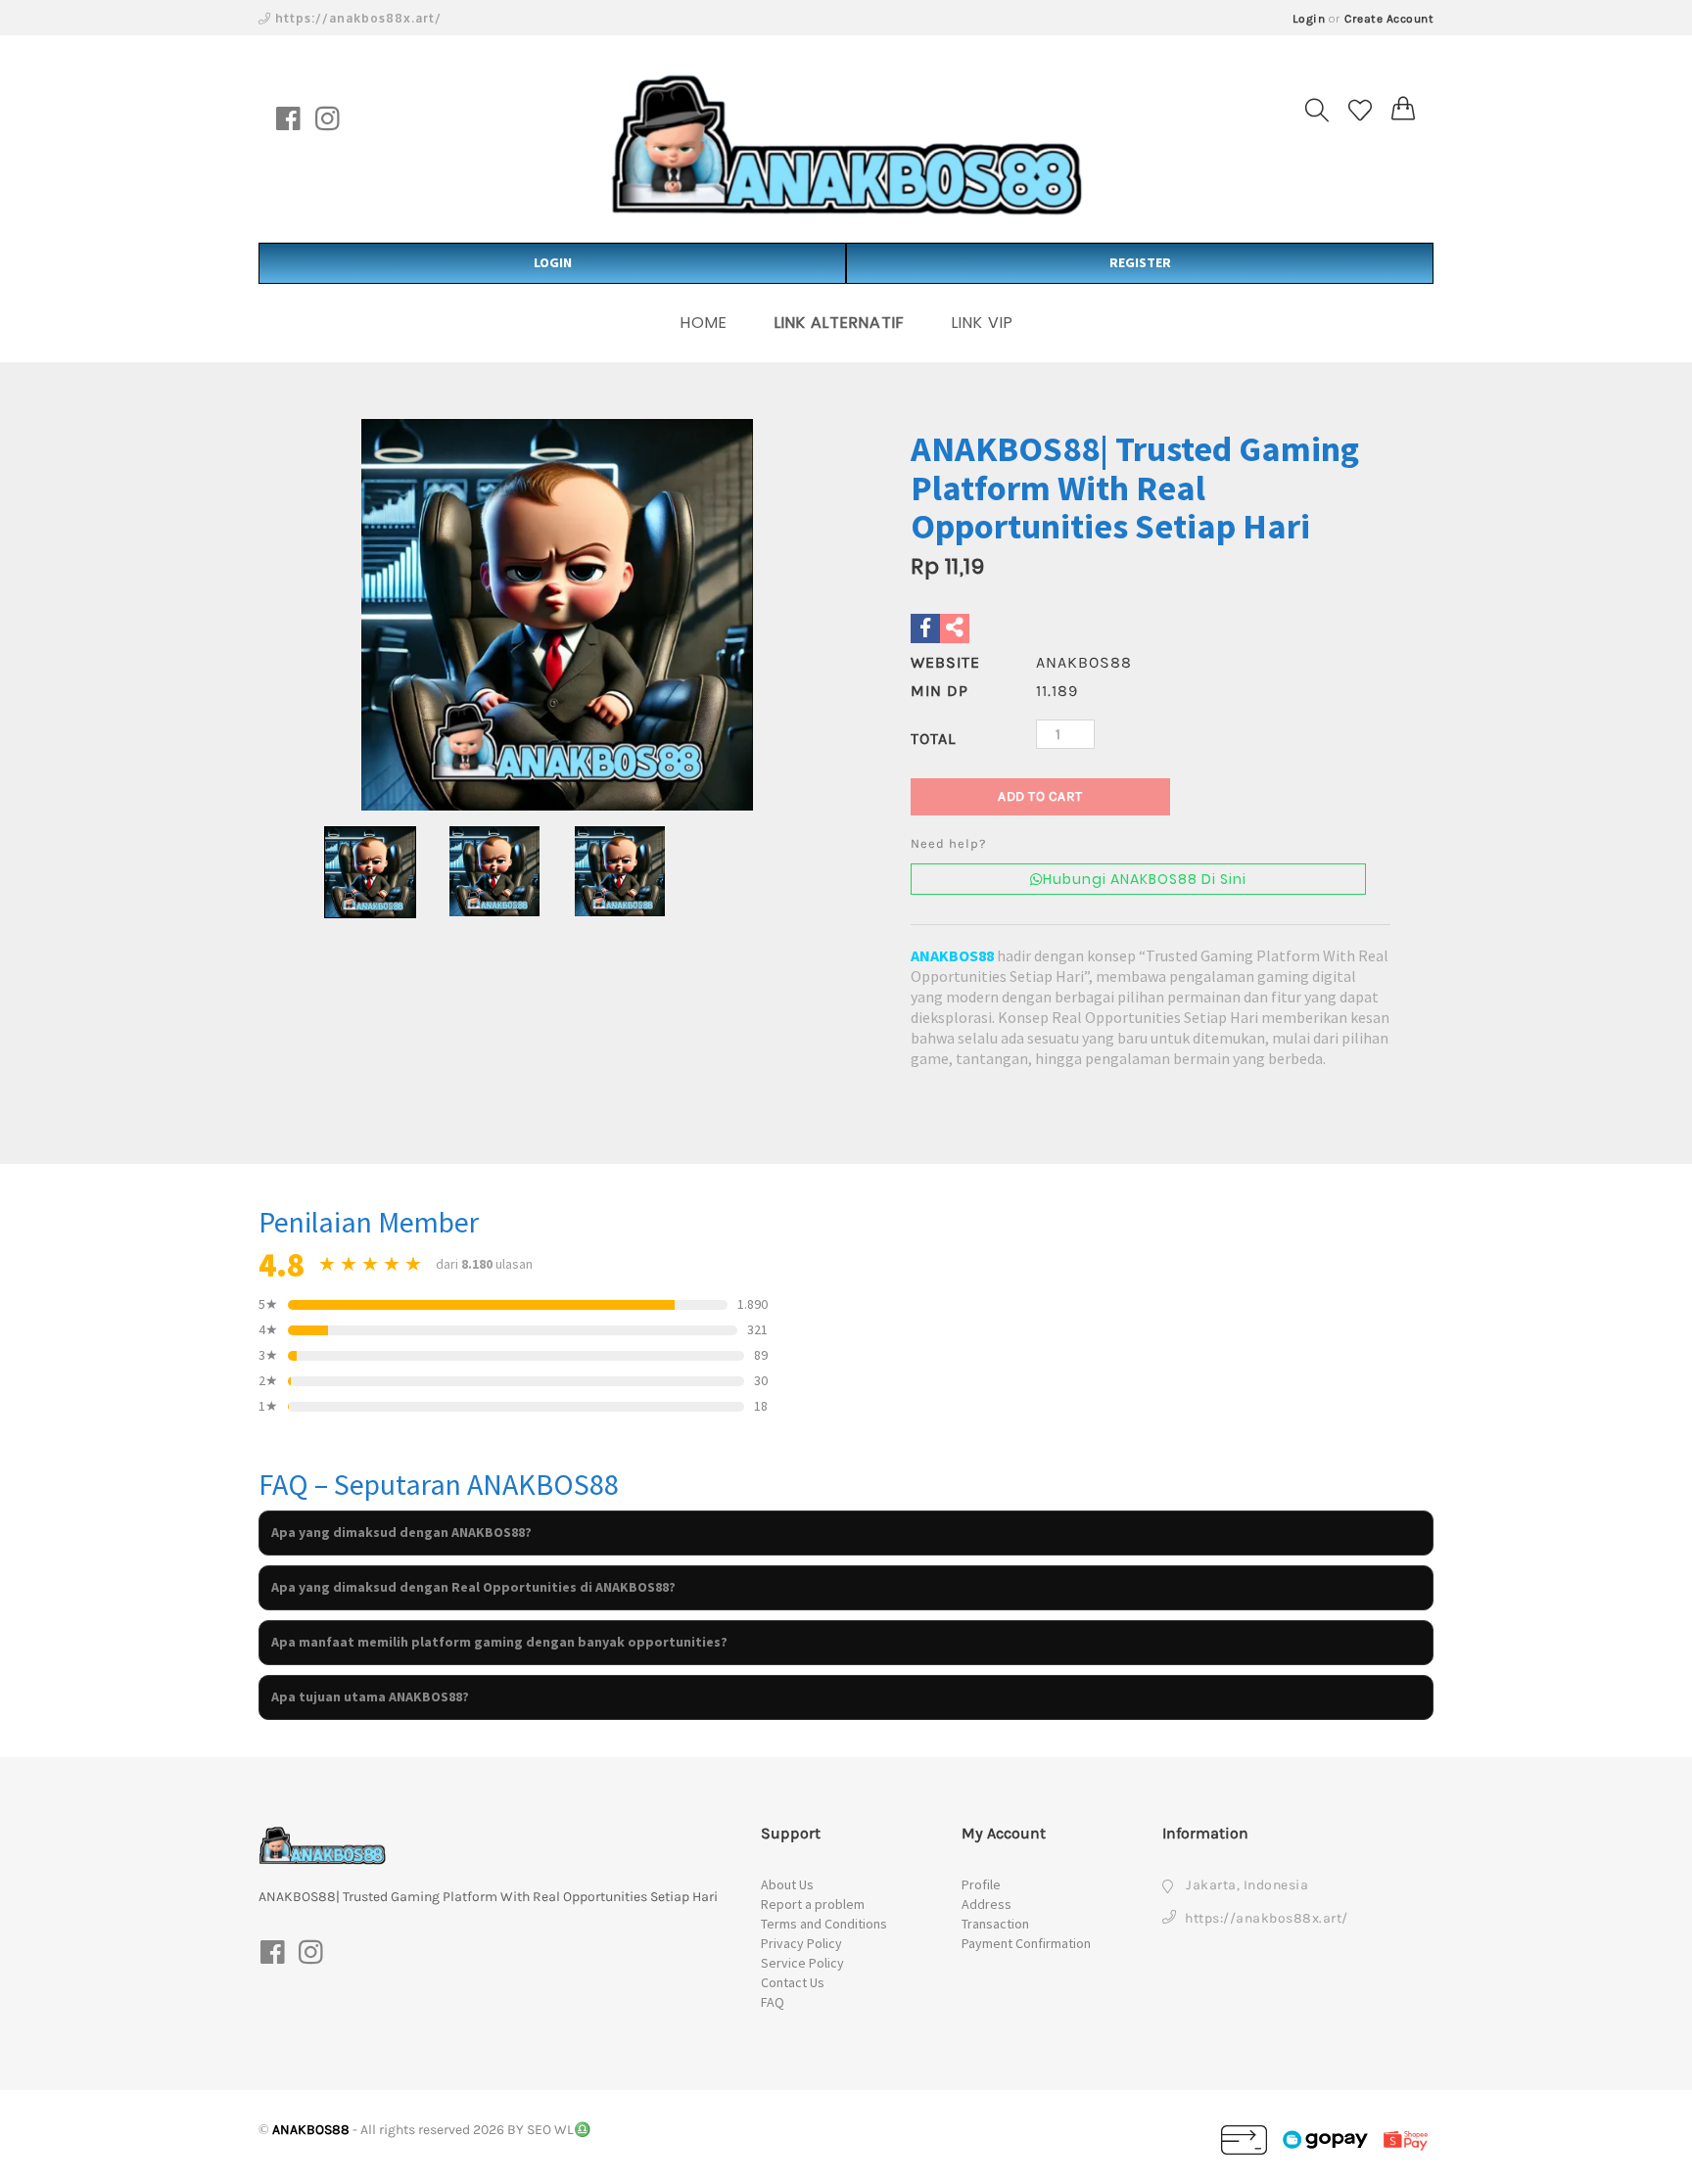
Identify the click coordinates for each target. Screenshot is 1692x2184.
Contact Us (793, 1982)
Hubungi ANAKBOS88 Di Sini (1145, 879)
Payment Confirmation (1026, 1943)
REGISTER (1140, 262)
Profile (981, 1884)
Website (945, 662)
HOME (704, 323)
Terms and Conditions (824, 1924)
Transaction (995, 1924)
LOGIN (553, 262)
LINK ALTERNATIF (840, 323)
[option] (557, 615)
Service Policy (802, 1963)
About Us (787, 1884)
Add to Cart (1040, 796)
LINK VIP (983, 323)
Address (987, 1904)
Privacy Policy (801, 1943)
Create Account (1389, 19)
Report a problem (813, 1904)
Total (933, 739)
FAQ (773, 2002)
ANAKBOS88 (952, 955)
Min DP (940, 691)
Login (1309, 19)
